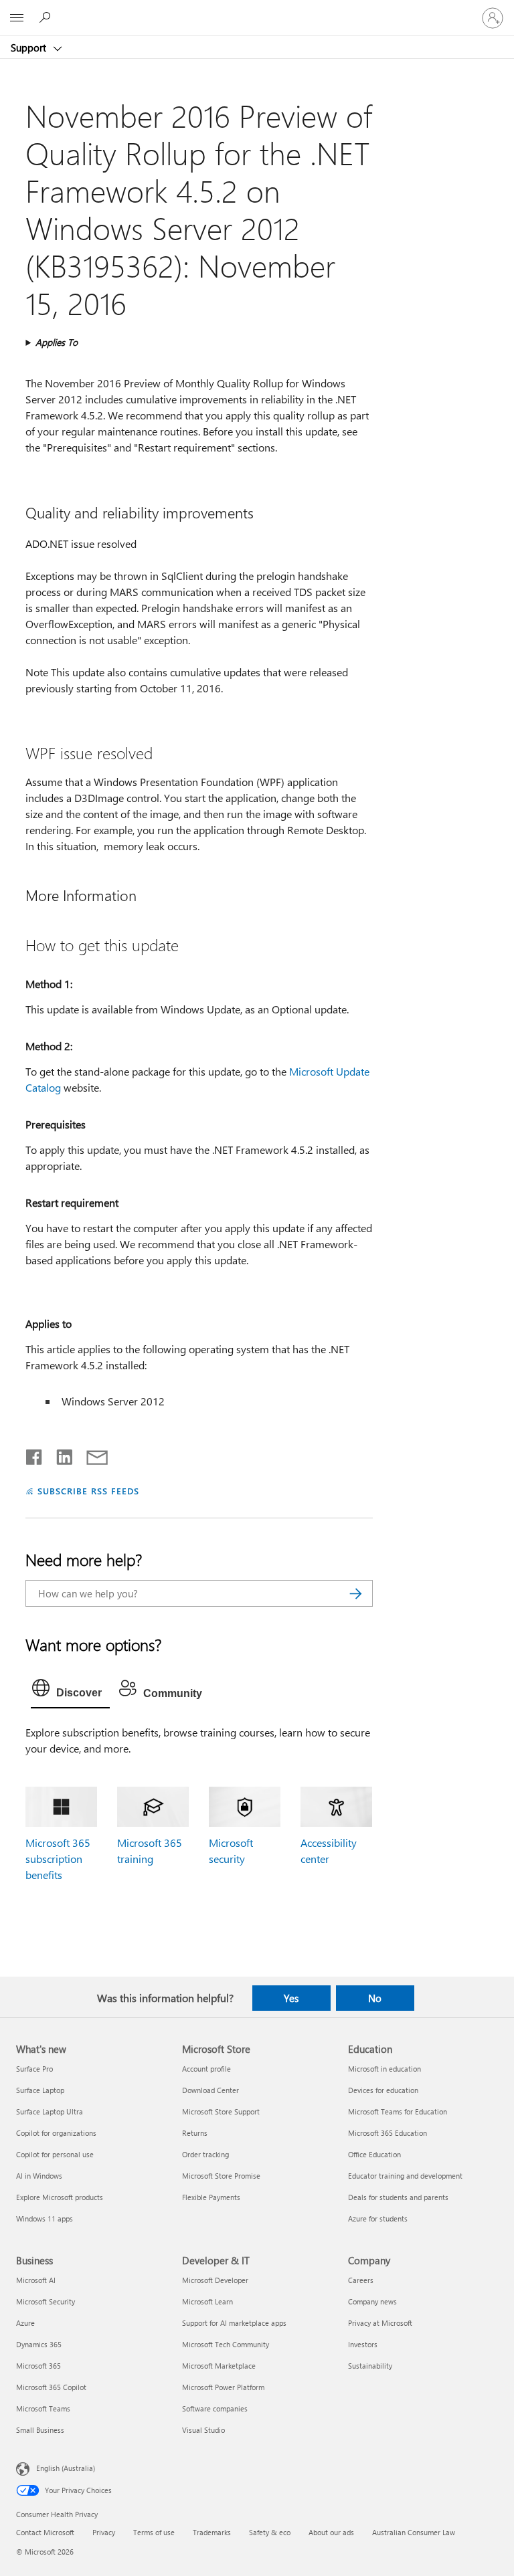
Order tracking (205, 2154)
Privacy (104, 2532)
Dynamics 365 (39, 2344)
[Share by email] (91, 1454)
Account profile (206, 2069)
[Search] (356, 1593)
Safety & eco (270, 2532)
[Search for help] (47, 17)
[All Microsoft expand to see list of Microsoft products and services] (17, 18)
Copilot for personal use (55, 2154)
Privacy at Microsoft (380, 2323)
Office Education (374, 2154)
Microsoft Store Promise (221, 2176)
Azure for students (378, 2218)
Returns (195, 2133)
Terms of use (154, 2532)
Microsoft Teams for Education (398, 2111)
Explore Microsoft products (60, 2197)
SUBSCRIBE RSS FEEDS (88, 1491)
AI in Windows (39, 2176)
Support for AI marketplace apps (234, 2323)
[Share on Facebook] (35, 1454)
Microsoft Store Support (221, 2111)
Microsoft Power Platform (223, 2387)
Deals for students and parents (398, 2197)
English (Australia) (66, 2467)
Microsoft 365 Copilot (51, 2387)
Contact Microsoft (45, 2532)
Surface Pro (34, 2069)
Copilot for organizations (56, 2133)
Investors (363, 2344)
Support (30, 47)
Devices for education (383, 2090)
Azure (25, 2323)
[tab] (70, 1691)
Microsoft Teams (43, 2408)
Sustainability (370, 2366)
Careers (361, 2280)
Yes (291, 1998)
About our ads (331, 2532)
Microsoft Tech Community (226, 2344)
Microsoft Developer (215, 2280)
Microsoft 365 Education (388, 2133)
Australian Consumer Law (414, 2532)
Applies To (57, 342)
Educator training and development (405, 2176)
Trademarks (212, 2532)
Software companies (215, 2408)
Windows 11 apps (45, 2218)
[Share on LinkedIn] (59, 1454)
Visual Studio (203, 2430)
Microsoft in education (384, 2069)
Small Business (40, 2430)
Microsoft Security (46, 2301)
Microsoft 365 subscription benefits (58, 1859)
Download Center (210, 2090)
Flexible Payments (211, 2197)
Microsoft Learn (207, 2301)
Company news (372, 2301)
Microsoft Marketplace (219, 2366)
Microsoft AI (36, 2280)
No (375, 1998)
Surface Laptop (40, 2090)
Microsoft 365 (38, 2366)
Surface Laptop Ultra (50, 2111)
